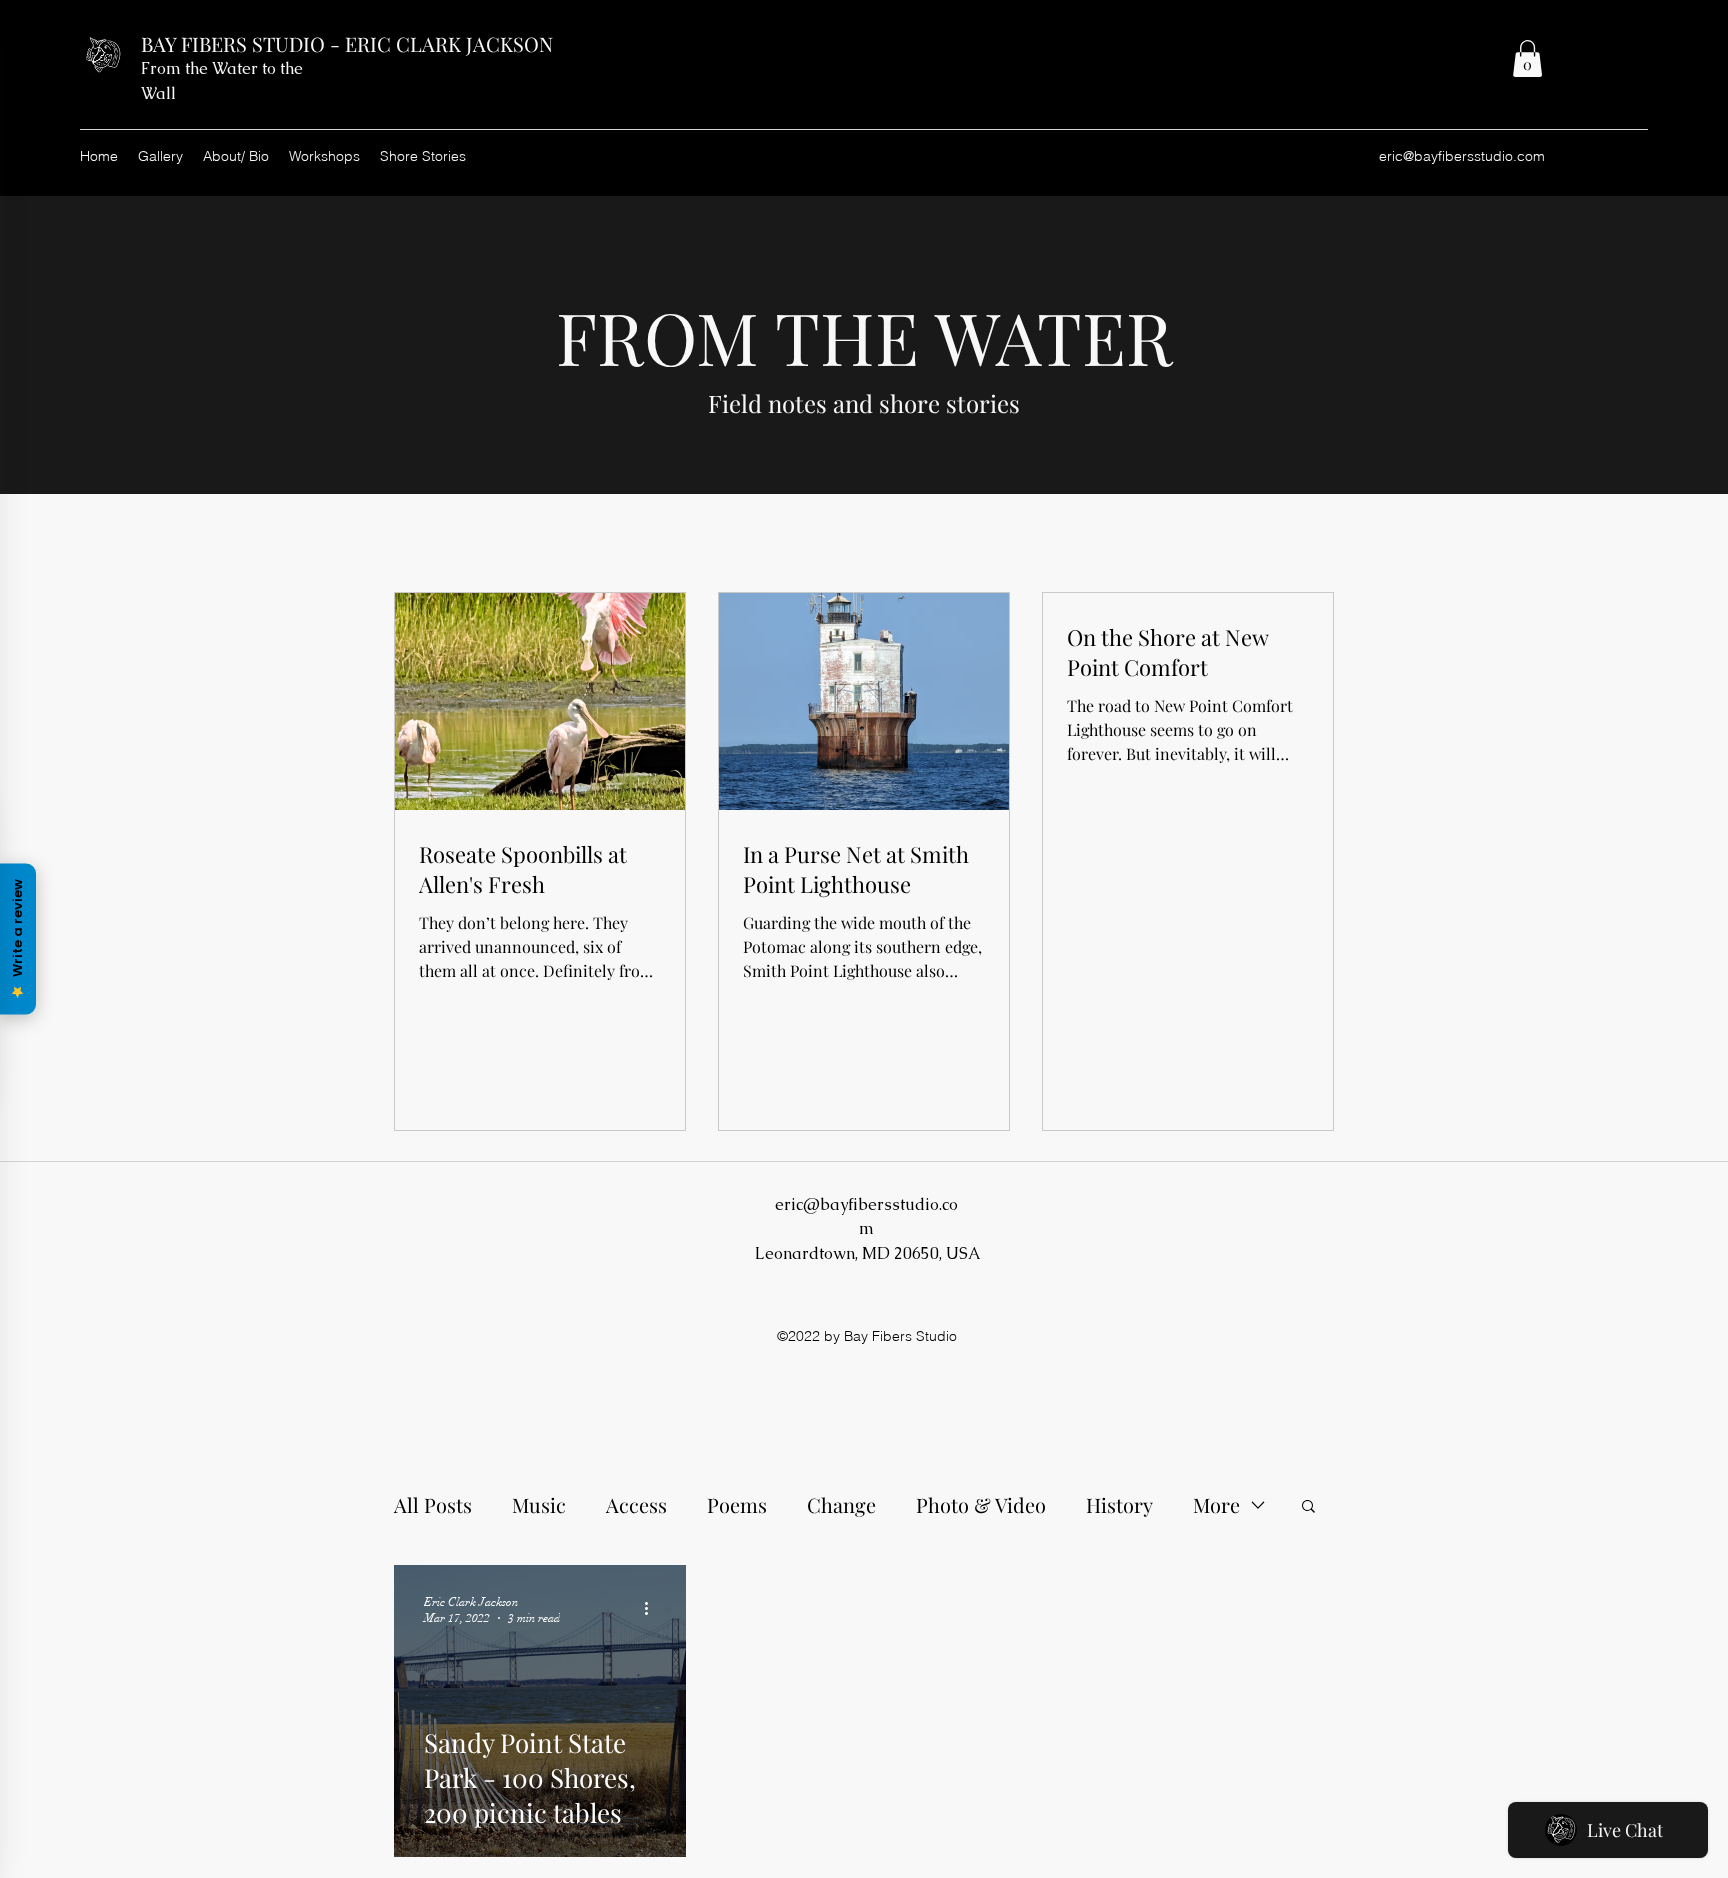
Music (539, 1504)
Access (636, 1504)
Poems (737, 1504)
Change (841, 1504)
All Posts (433, 1504)
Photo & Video (981, 1504)
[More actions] (653, 1609)
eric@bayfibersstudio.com (1462, 156)
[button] (1527, 58)
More (1216, 1504)
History (1119, 1504)
